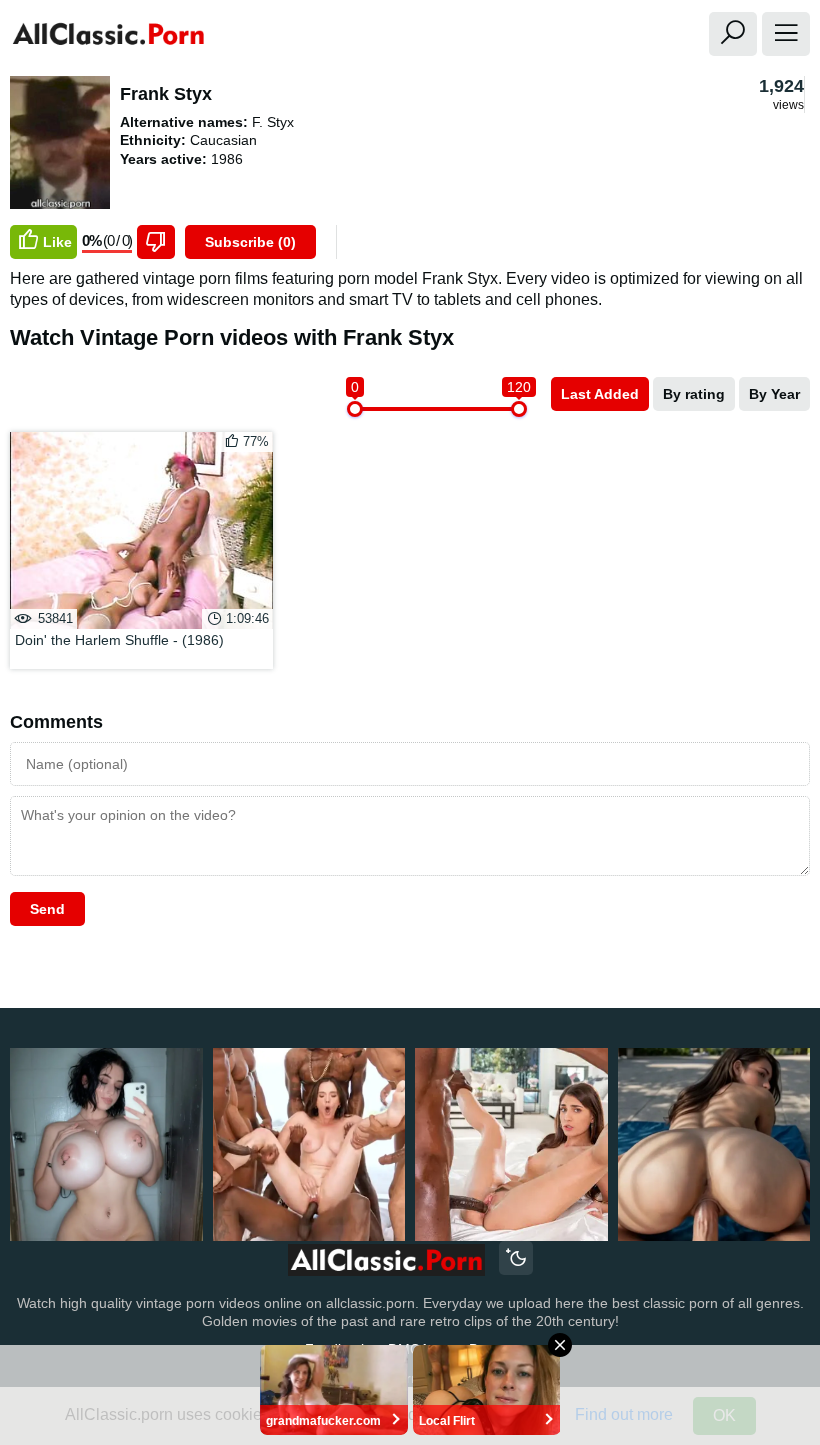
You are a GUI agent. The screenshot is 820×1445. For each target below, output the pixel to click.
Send (47, 909)
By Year (774, 394)
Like (57, 242)
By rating (694, 394)
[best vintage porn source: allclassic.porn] (386, 1260)
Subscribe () (250, 242)
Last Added (600, 394)
